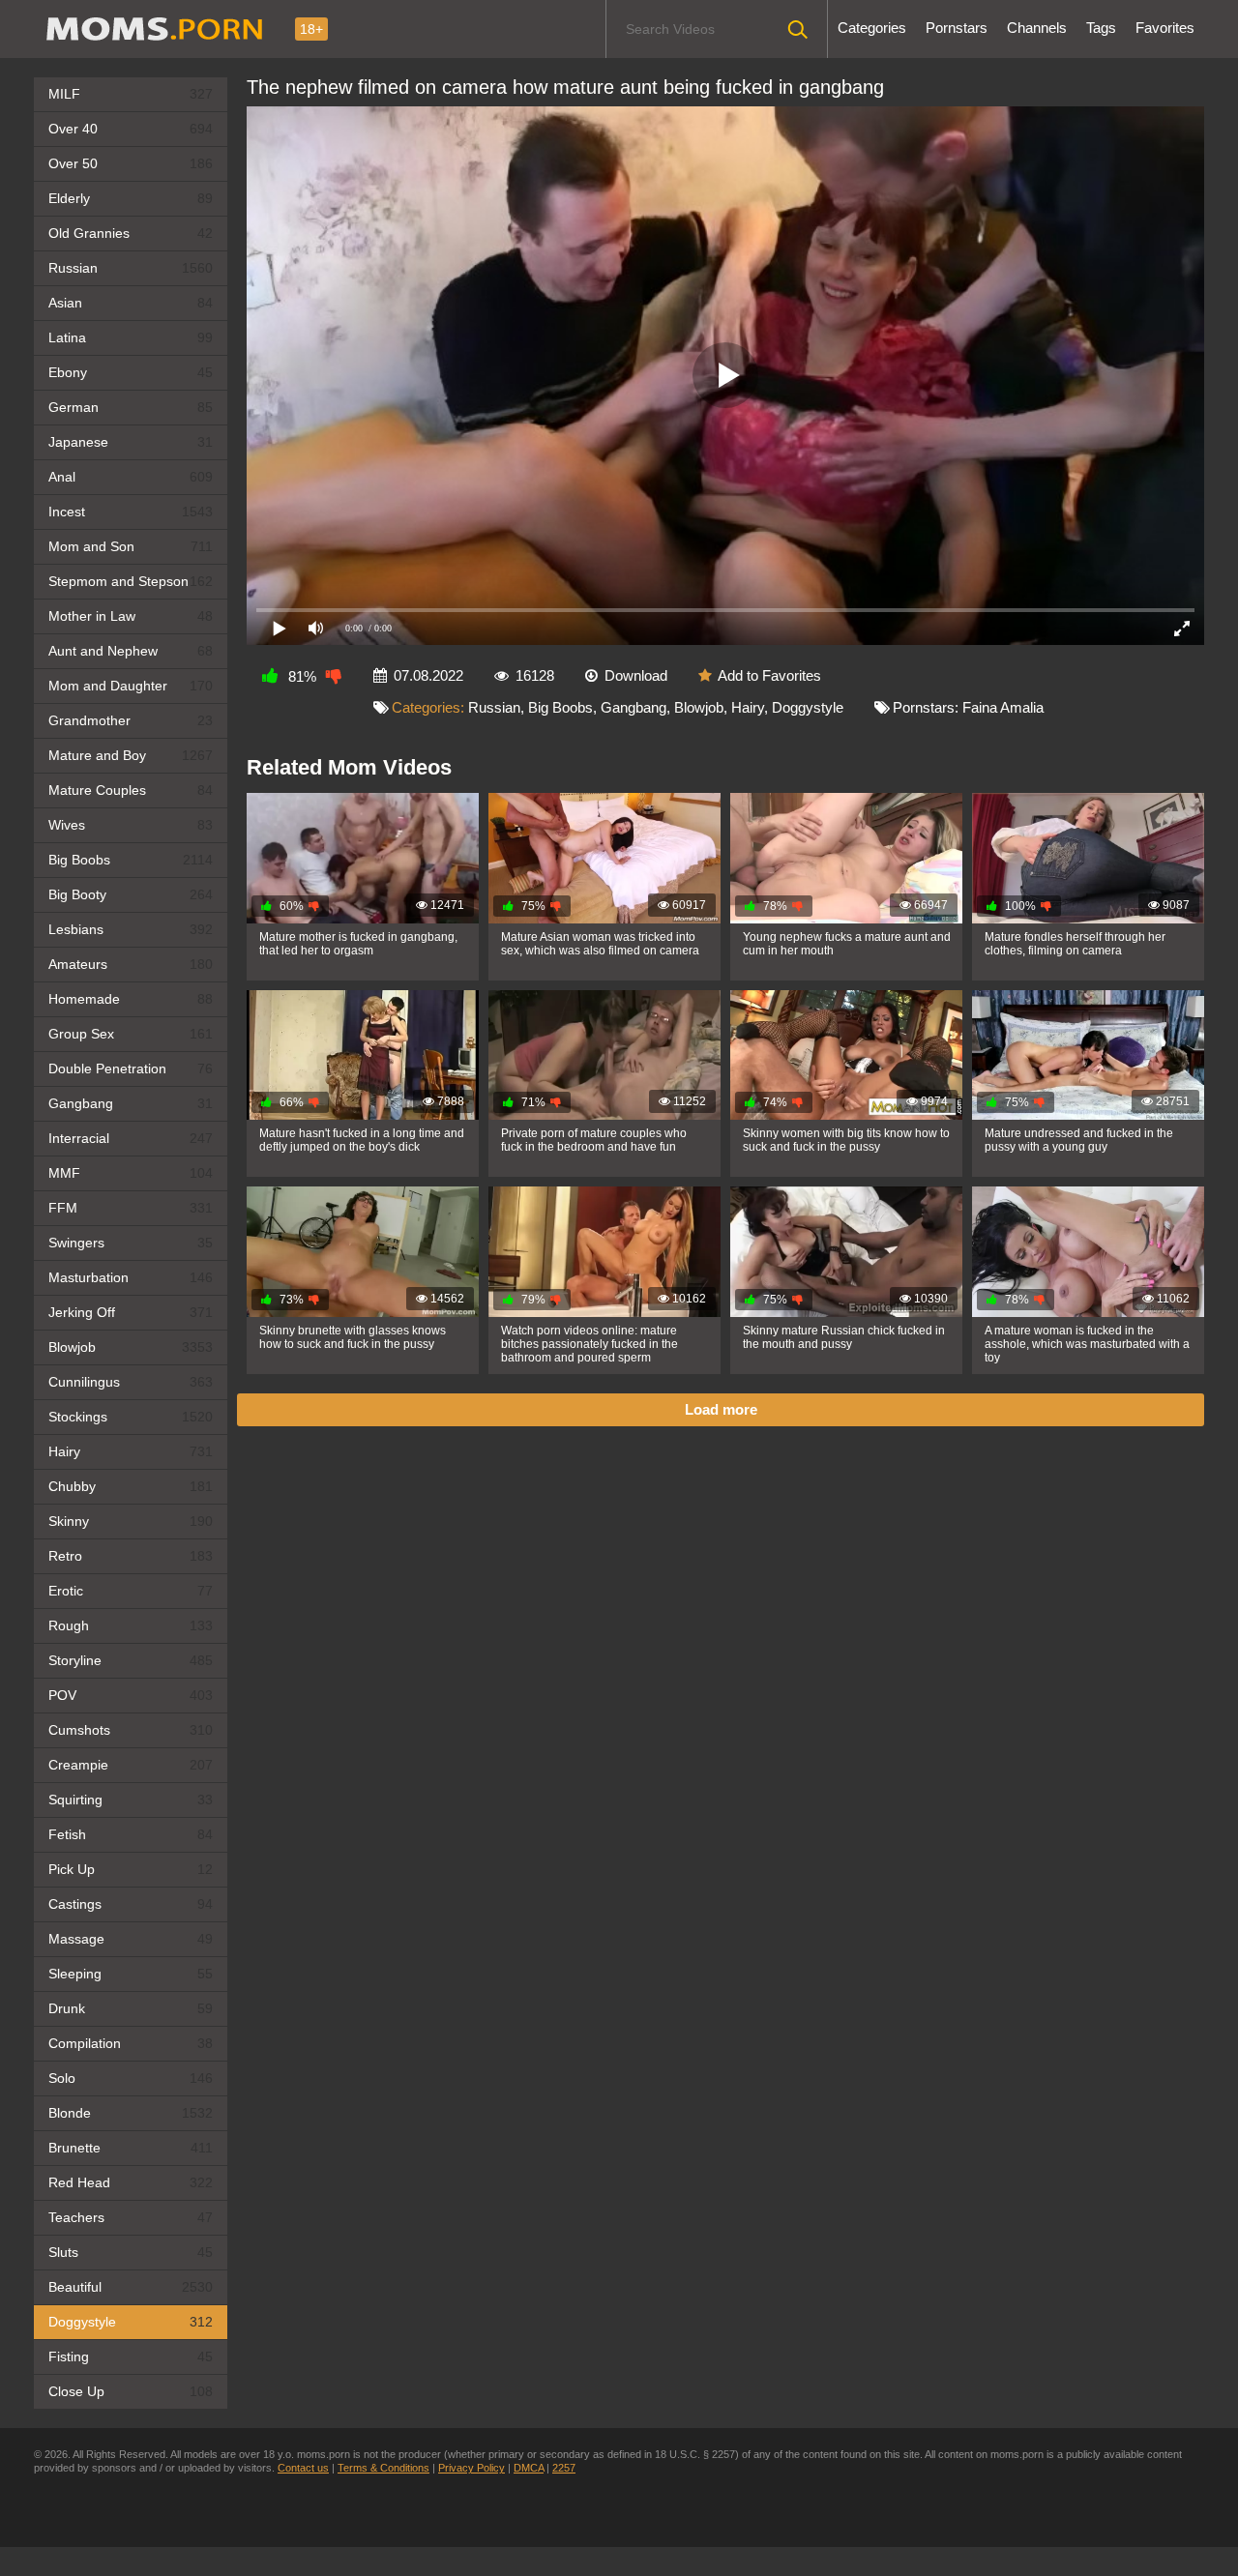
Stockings (131, 1417)
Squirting (131, 1800)
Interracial (131, 1138)
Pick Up (131, 1869)
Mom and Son (131, 546)
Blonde (131, 2113)
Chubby (131, 1486)
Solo (131, 2078)
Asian (131, 303)
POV (131, 1695)
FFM (131, 1208)
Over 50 (131, 163)
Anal (131, 477)
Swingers (131, 1243)
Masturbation (131, 1277)
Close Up (131, 2391)
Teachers (131, 2217)
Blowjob (131, 1347)
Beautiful (131, 2287)
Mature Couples (131, 790)
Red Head (131, 2182)
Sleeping (131, 1974)
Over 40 (131, 129)
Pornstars (957, 28)
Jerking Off (131, 1312)
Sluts (131, 2252)
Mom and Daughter (131, 686)
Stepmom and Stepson (131, 581)
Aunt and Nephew (131, 651)
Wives (131, 825)
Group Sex (131, 1034)
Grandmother (131, 720)
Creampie (131, 1765)
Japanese (131, 442)
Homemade (131, 999)
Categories (872, 28)
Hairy (131, 1451)
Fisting (131, 2356)
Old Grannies (131, 233)
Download (636, 675)
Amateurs (131, 964)
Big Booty (131, 894)
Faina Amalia (1003, 707)
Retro (131, 1556)
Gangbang (131, 1103)
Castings (131, 1904)
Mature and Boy (131, 755)
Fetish (131, 1834)
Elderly (131, 198)
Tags (1101, 28)
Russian (131, 268)
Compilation (131, 2043)
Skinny (131, 1521)
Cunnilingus (131, 1382)
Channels (1037, 28)
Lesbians (131, 929)
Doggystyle (131, 2322)
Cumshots (131, 1730)
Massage (131, 1939)
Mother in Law (131, 616)
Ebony (131, 372)
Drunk (131, 2008)
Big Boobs (131, 860)
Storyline (131, 1660)
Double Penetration (131, 1068)
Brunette (131, 2148)
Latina (131, 337)
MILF (131, 94)
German (131, 407)
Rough (131, 1625)
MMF (131, 1173)
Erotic (131, 1591)
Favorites (1165, 28)
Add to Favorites (769, 675)
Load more (721, 1409)
